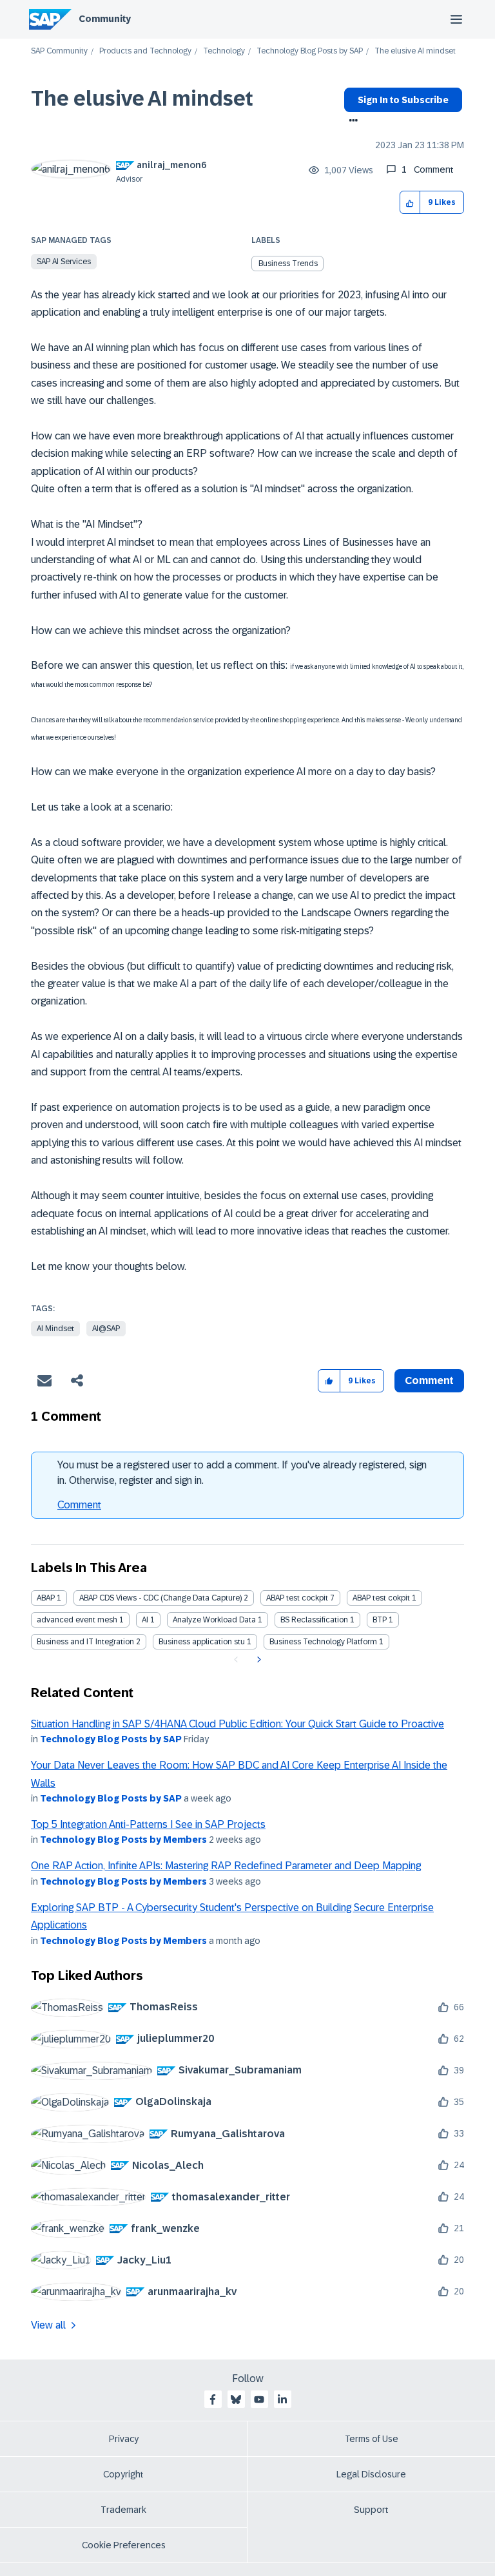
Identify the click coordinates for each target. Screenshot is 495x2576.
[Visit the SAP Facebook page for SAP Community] (213, 2399)
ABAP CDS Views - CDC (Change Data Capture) (160, 1598)
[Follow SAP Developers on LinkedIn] (282, 2399)
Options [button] (351, 122)
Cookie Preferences (124, 2545)
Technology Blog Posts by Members (123, 1840)
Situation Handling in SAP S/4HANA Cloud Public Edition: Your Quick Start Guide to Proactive (238, 1724)
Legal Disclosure (371, 2474)
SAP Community (59, 51)
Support (371, 2510)
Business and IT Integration (85, 1642)
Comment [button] (429, 1380)
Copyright (123, 2474)
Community (105, 19)
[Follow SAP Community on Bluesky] (236, 2399)
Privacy (124, 2439)
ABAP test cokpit (381, 1598)
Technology (224, 51)
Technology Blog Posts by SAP (310, 51)
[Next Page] (257, 1660)
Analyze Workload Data (214, 1620)
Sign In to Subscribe (403, 100)
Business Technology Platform (323, 1642)
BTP (380, 1620)
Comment (79, 1505)
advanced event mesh (77, 1620)
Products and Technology (145, 51)
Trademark (123, 2510)
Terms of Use (372, 2439)
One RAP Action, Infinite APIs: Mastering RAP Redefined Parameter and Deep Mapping (226, 1866)
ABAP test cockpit (297, 1598)
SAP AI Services (64, 262)
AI (145, 1620)
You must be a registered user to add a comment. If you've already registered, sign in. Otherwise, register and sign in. (242, 1473)
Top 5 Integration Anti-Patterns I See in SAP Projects (148, 1824)
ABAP (46, 1598)
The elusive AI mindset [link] (415, 51)
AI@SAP (106, 1329)
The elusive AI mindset (142, 99)
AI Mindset (55, 1329)
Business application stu (202, 1642)
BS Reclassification (314, 1620)
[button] (410, 203)
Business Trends (288, 264)
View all (48, 2325)
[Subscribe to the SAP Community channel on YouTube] (259, 2399)
